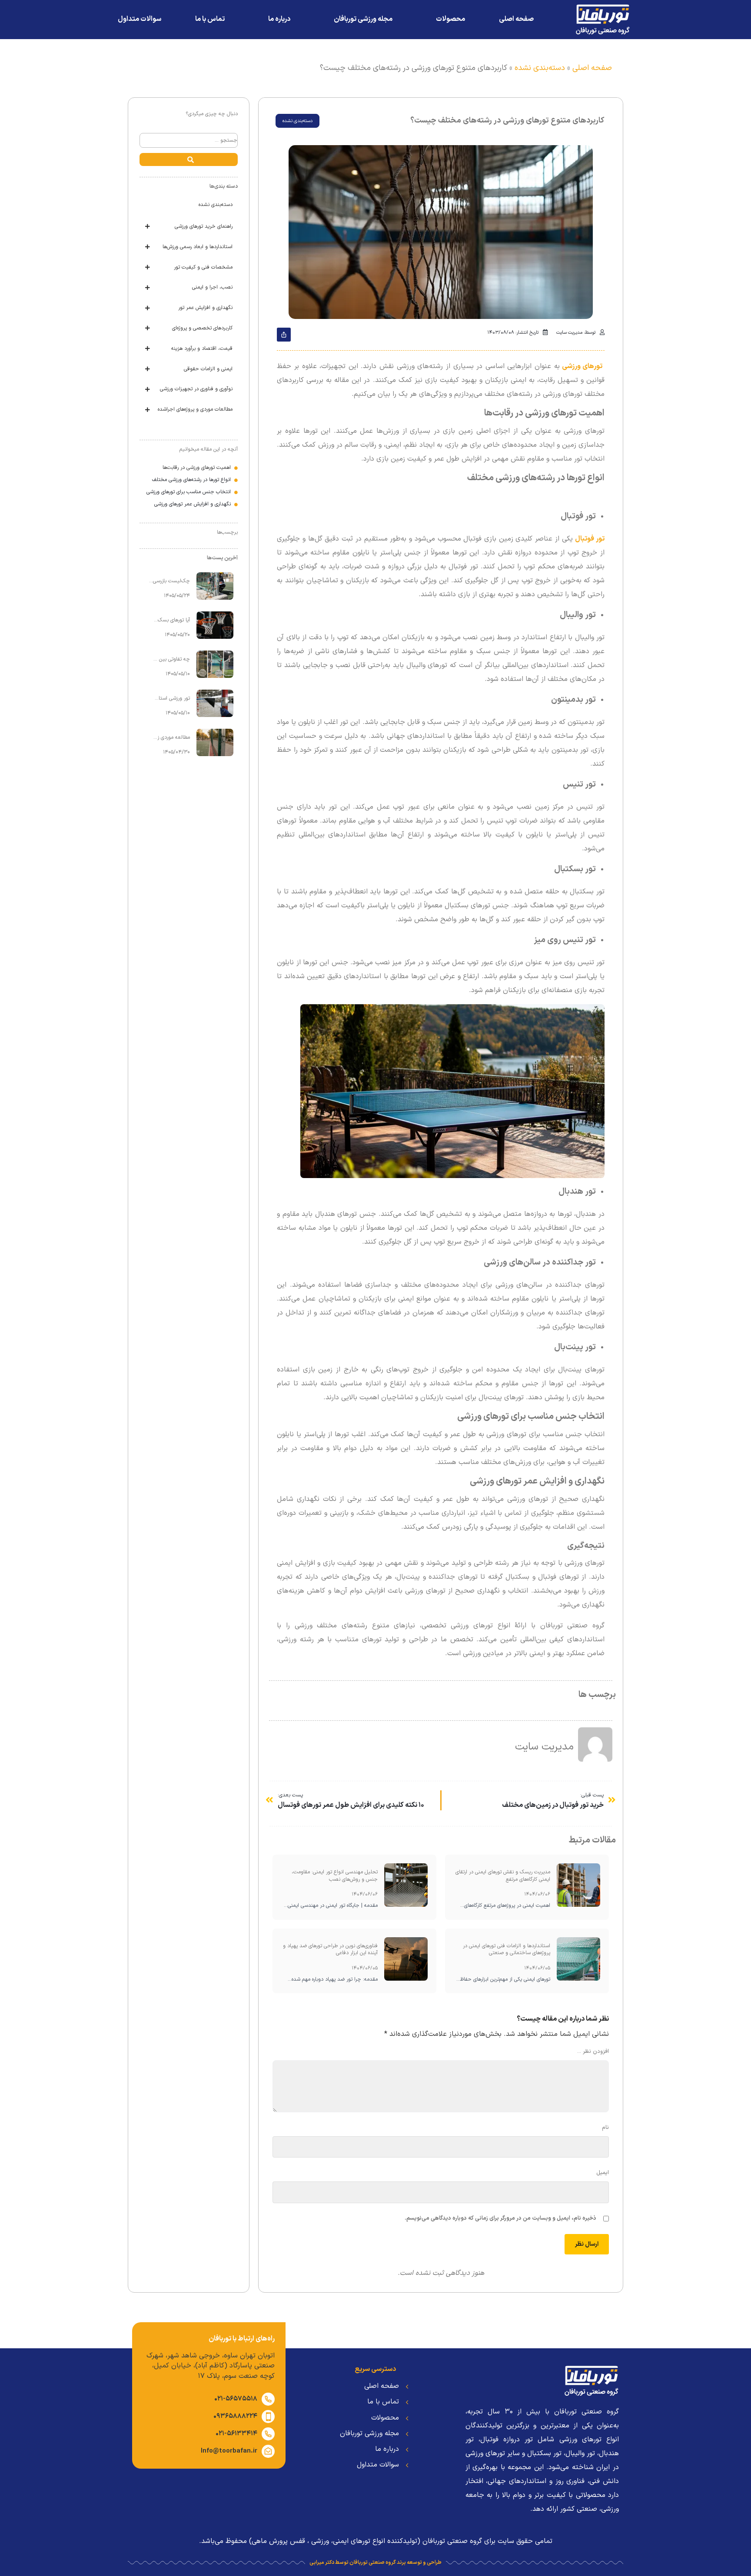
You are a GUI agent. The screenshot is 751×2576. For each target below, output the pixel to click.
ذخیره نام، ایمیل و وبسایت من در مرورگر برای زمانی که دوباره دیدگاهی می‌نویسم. (500, 2218)
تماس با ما (210, 19)
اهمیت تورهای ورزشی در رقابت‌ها (197, 468)
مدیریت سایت (544, 1747)
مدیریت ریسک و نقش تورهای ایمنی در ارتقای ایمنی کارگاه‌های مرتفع (503, 1876)
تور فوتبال (590, 539)
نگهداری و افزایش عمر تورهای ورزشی (193, 504)
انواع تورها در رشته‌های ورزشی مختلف (191, 480)
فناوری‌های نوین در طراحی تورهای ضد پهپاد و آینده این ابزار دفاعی (330, 1950)
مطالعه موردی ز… (172, 738)
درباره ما (279, 19)
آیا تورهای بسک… (172, 620)
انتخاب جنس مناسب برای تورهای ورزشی (189, 492)
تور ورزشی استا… (172, 699)
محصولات (450, 19)
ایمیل (600, 2173)
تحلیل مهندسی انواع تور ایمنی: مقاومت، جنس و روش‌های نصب (335, 1876)
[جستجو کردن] (189, 159)
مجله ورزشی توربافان (363, 19)
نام (603, 2128)
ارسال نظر (587, 2244)
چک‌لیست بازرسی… (169, 581)
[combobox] (189, 140)
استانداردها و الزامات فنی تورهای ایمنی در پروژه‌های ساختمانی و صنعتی (507, 1950)
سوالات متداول (140, 19)
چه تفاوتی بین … (172, 659)
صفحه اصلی (516, 19)
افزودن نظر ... (592, 2052)
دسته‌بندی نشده (540, 68)
